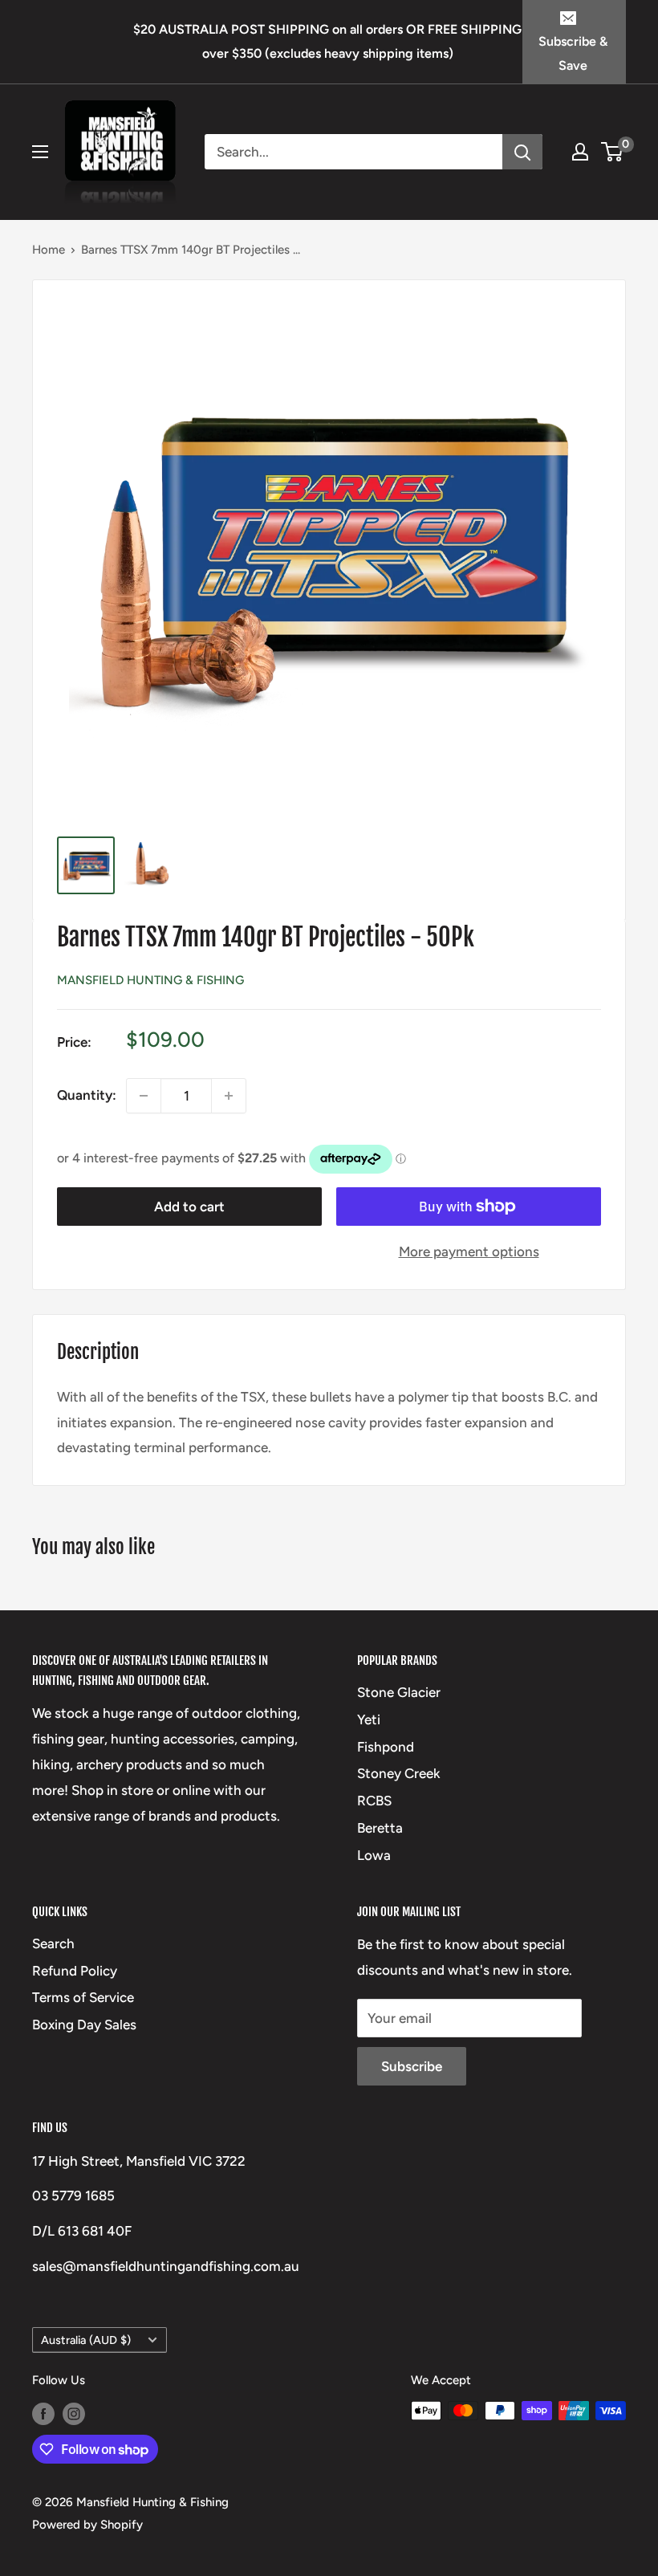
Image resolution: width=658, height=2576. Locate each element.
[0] (613, 152)
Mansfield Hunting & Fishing (150, 980)
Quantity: (87, 1095)
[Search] (522, 152)
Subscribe (412, 2066)
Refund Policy (75, 1971)
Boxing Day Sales (84, 2025)
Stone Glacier (399, 1692)
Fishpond (386, 1747)
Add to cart (189, 1207)
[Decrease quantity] (144, 1096)
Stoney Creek (399, 1773)
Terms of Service (83, 1997)
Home (49, 250)
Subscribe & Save (573, 53)
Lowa (374, 1855)
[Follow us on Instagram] (74, 2413)
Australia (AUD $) (86, 2340)
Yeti (369, 1719)
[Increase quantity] (229, 1096)
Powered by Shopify (87, 2525)
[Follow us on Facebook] (43, 2413)
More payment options (469, 1251)
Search (53, 1943)
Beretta (380, 1828)
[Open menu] (40, 152)
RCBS (374, 1801)
